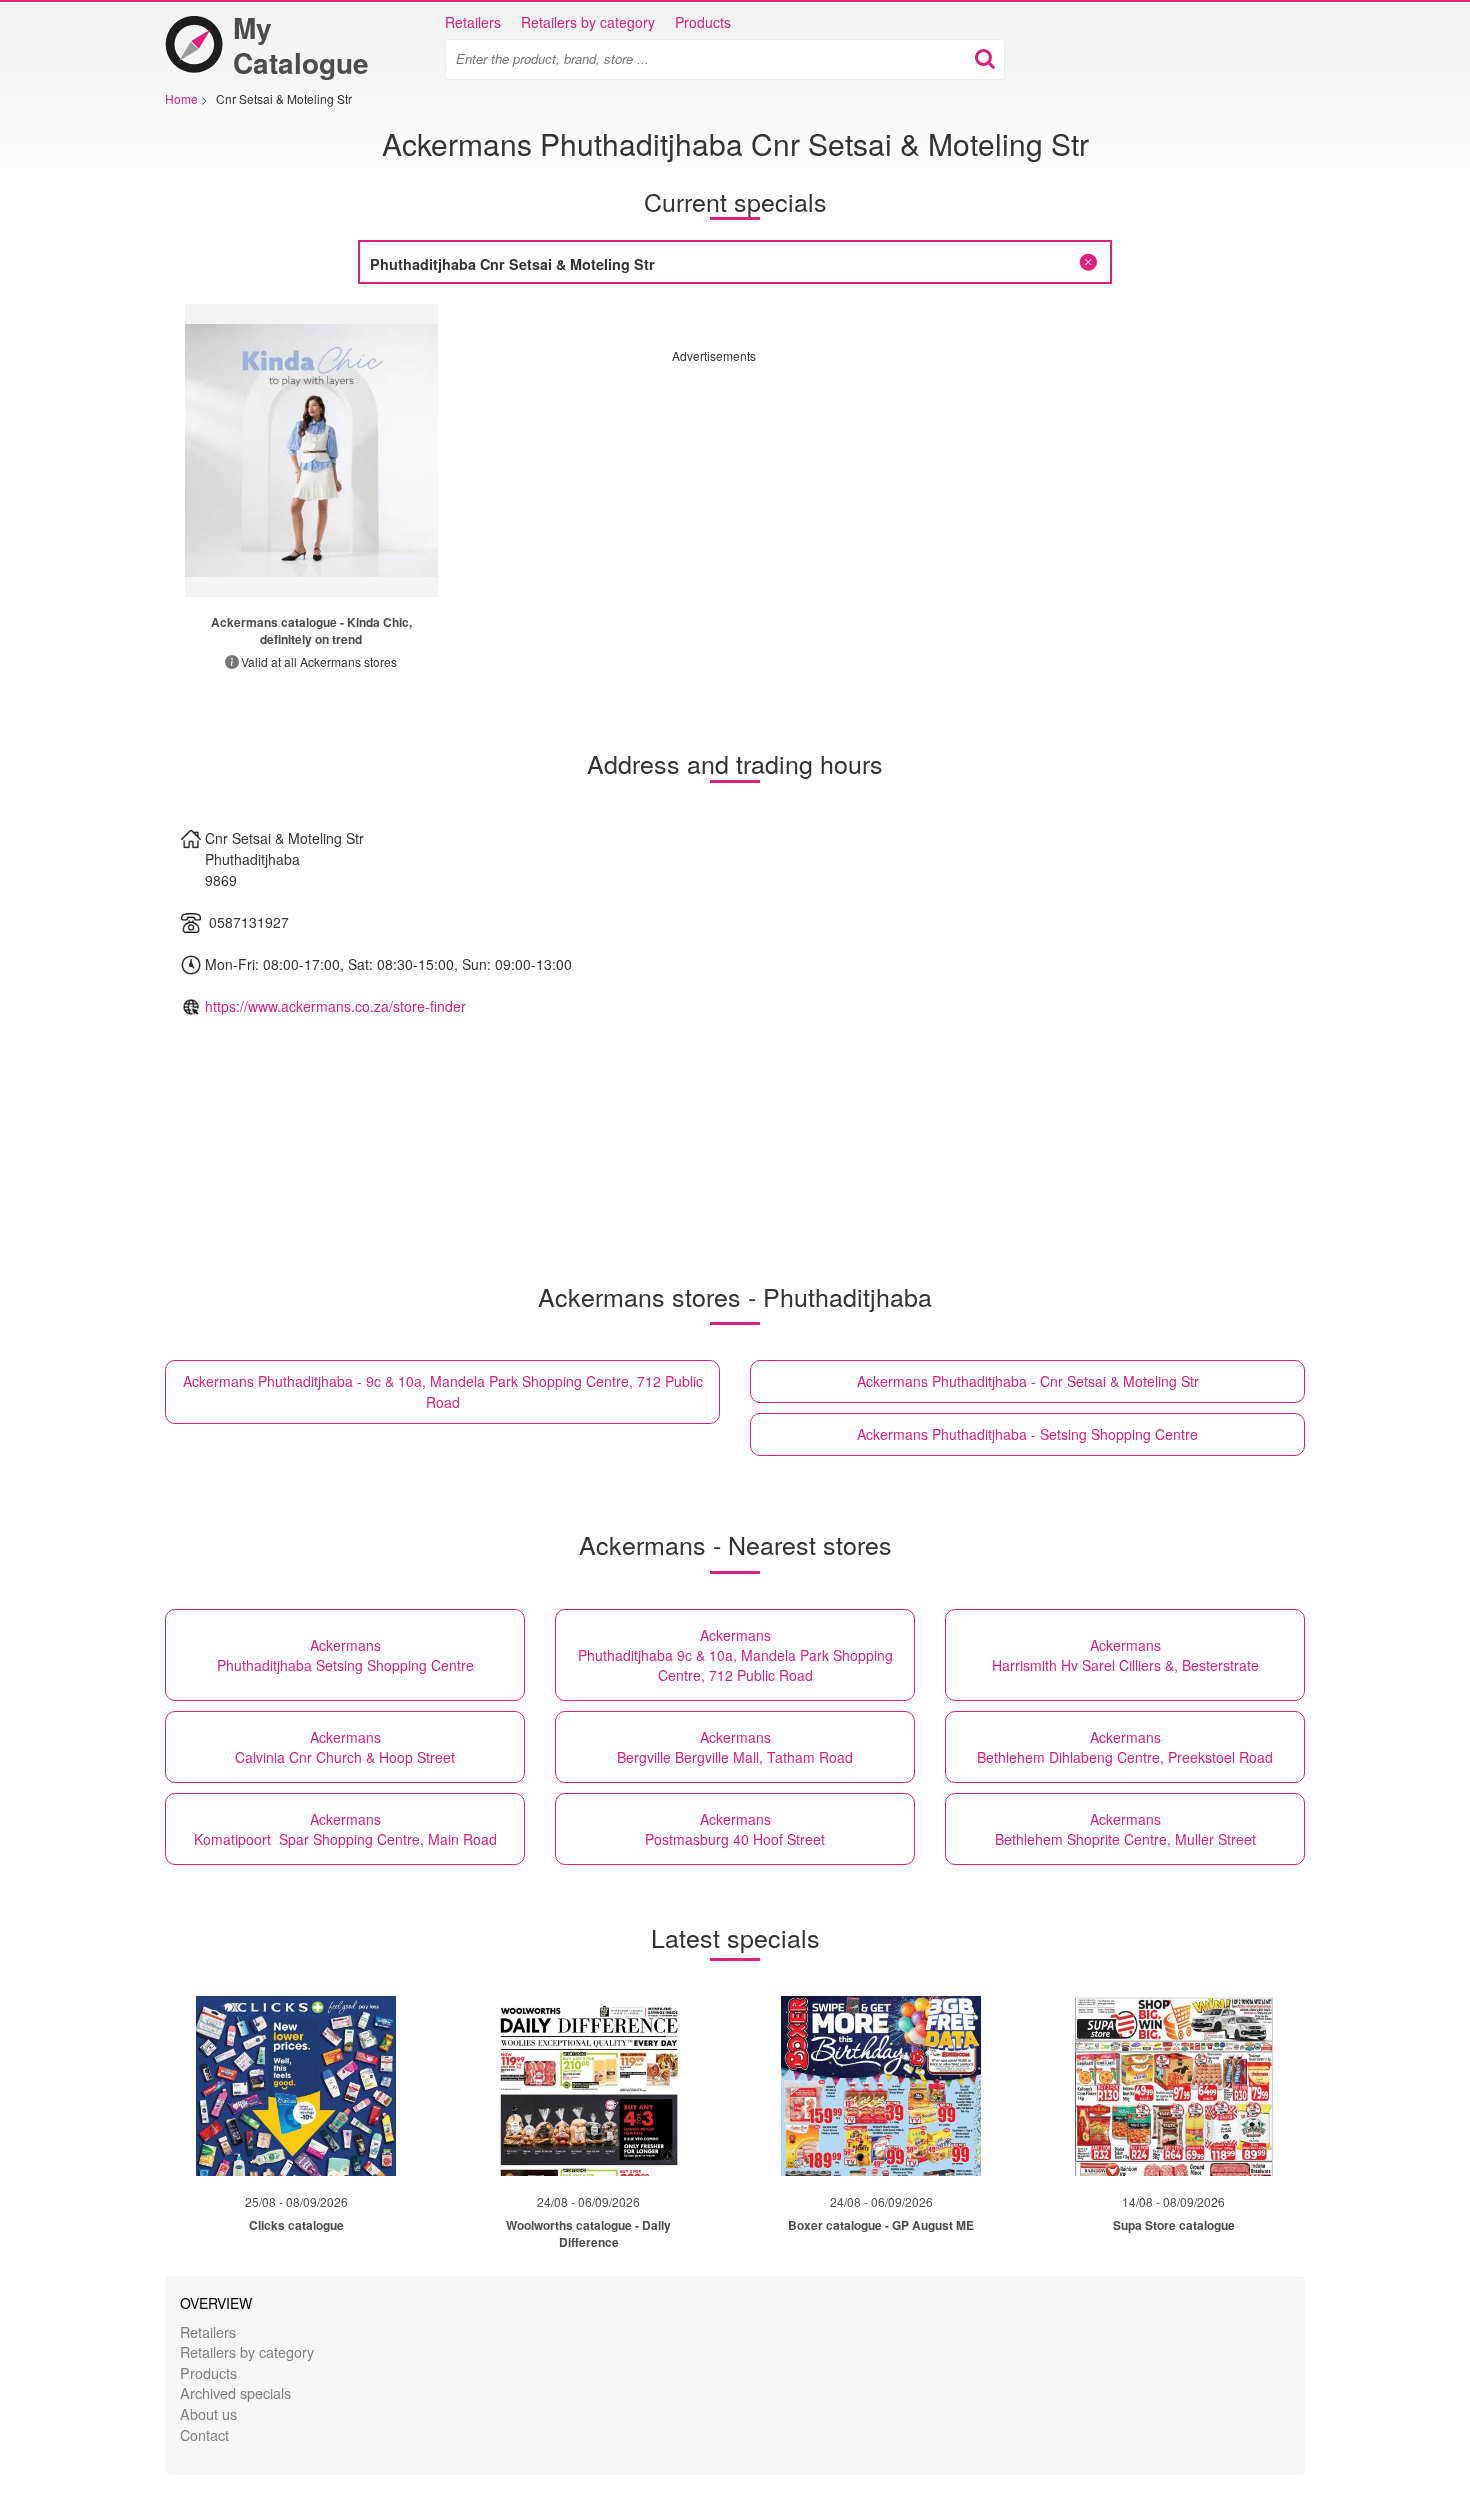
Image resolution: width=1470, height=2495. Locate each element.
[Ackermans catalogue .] (311, 450)
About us (208, 2413)
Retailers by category (588, 22)
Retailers (473, 22)
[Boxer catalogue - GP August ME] (881, 2086)
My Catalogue (301, 45)
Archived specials (235, 2392)
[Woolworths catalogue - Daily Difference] (589, 2086)
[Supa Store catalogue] (1174, 2086)
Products (703, 22)
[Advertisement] (840, 504)
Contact (204, 2434)
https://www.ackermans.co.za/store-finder (335, 1006)
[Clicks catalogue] (296, 2086)
